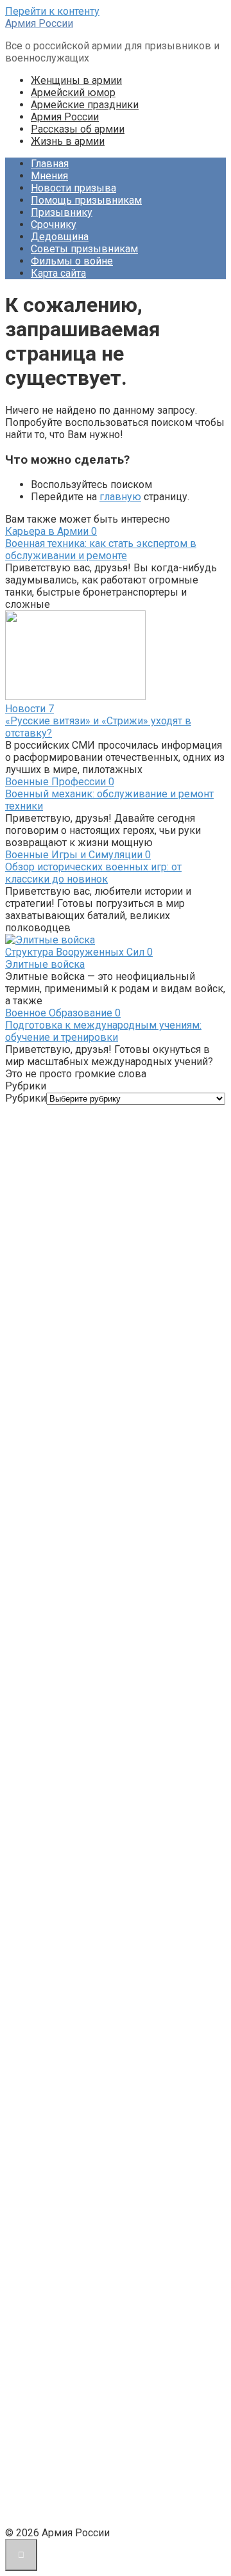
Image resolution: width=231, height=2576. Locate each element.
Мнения (49, 176)
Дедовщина (60, 237)
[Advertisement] (116, 1622)
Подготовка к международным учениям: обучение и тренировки (103, 1031)
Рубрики (26, 1098)
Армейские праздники (85, 105)
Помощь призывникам (86, 200)
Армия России (39, 23)
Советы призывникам (84, 249)
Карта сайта (58, 273)
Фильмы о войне (72, 261)
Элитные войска (45, 964)
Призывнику (62, 212)
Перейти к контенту (52, 11)
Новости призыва (73, 188)
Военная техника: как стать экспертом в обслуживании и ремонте (101, 550)
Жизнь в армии (68, 141)
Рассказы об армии (78, 129)
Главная (50, 164)
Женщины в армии (76, 80)
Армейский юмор (73, 93)
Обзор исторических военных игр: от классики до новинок (93, 873)
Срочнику (54, 224)
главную (120, 497)
